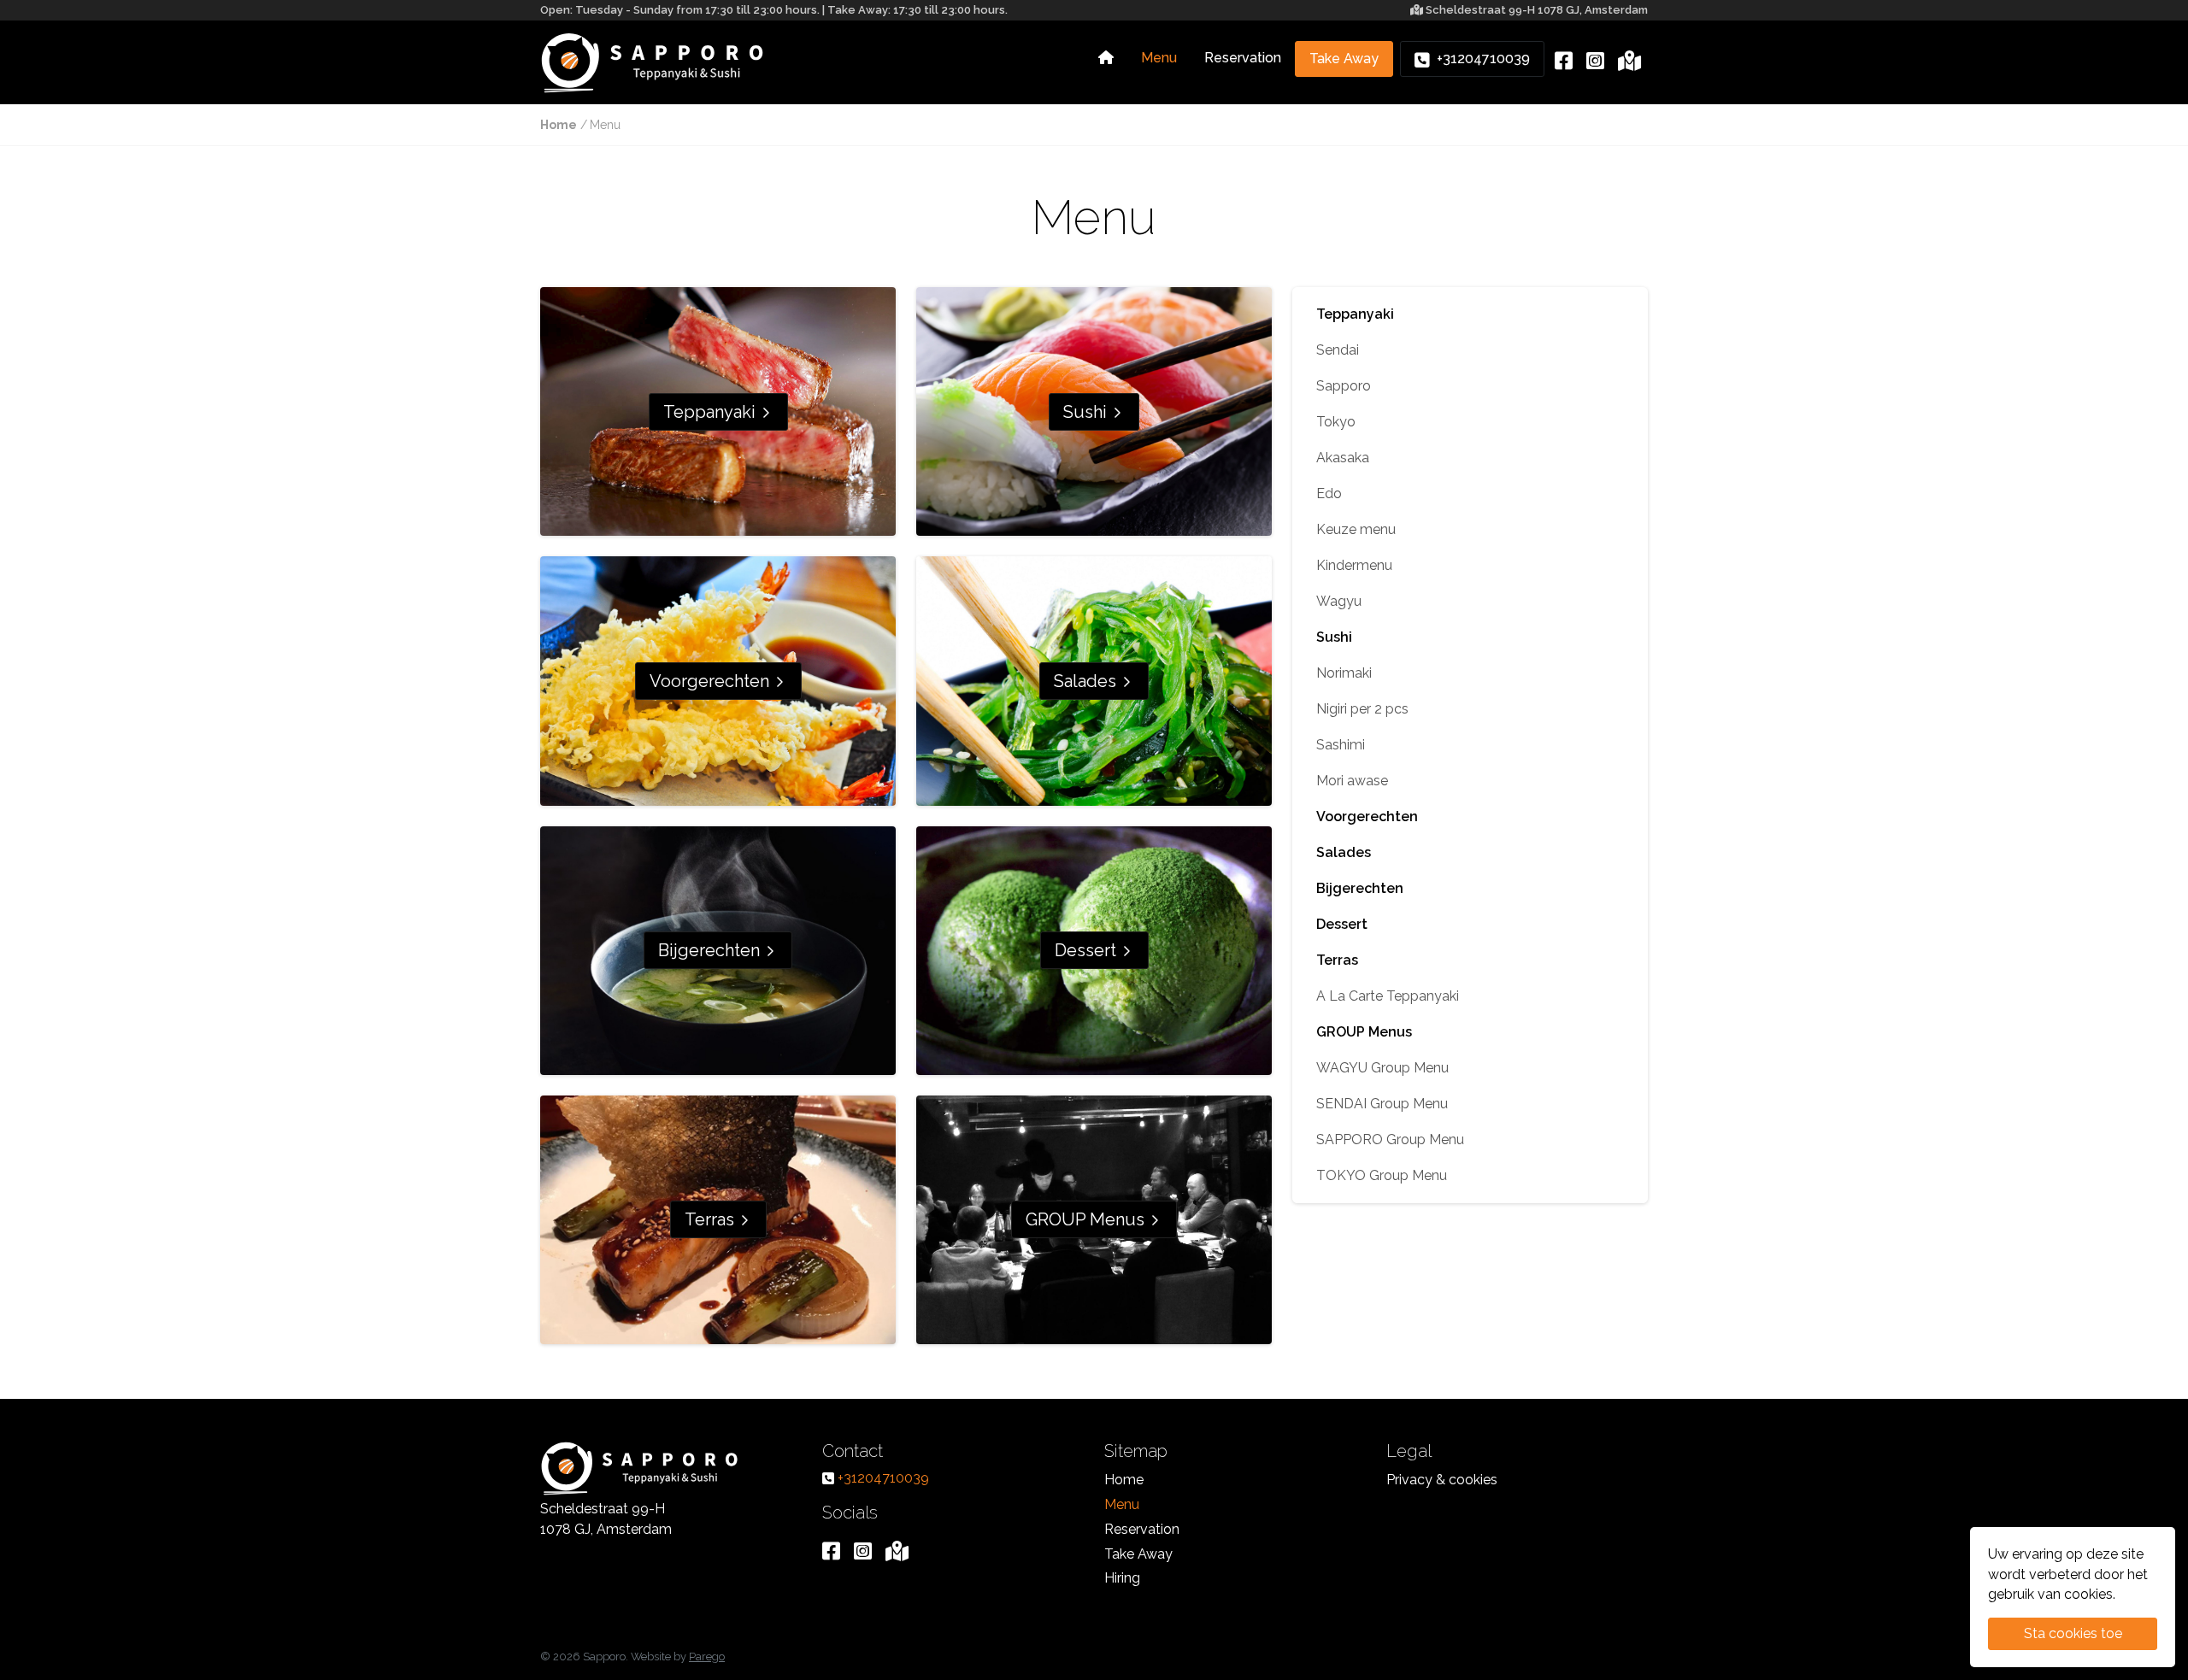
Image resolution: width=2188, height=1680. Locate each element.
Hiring (1122, 1578)
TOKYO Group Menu (1382, 1175)
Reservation (1243, 58)
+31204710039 (1480, 59)
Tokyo (1336, 422)
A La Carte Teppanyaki (1388, 996)
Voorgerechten (712, 681)
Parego (707, 1657)
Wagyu (1339, 601)
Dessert (1088, 950)
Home (559, 125)
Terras (712, 1219)
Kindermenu (1354, 565)
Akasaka (1343, 458)
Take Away (1344, 59)
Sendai (1338, 350)
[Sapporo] (653, 62)
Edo (1329, 493)
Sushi (1087, 412)
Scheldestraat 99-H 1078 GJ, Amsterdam (1537, 10)
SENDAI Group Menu (1382, 1104)
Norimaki (1344, 673)
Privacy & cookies (1442, 1480)
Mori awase (1352, 781)
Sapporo (1344, 386)
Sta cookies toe (2073, 1633)
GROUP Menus (1087, 1219)
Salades (1087, 681)
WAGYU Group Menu (1382, 1068)
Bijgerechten (711, 950)
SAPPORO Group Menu (1390, 1140)
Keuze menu (1356, 529)
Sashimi (1341, 745)
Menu (1159, 58)
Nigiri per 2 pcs (1362, 709)
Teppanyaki (712, 412)
